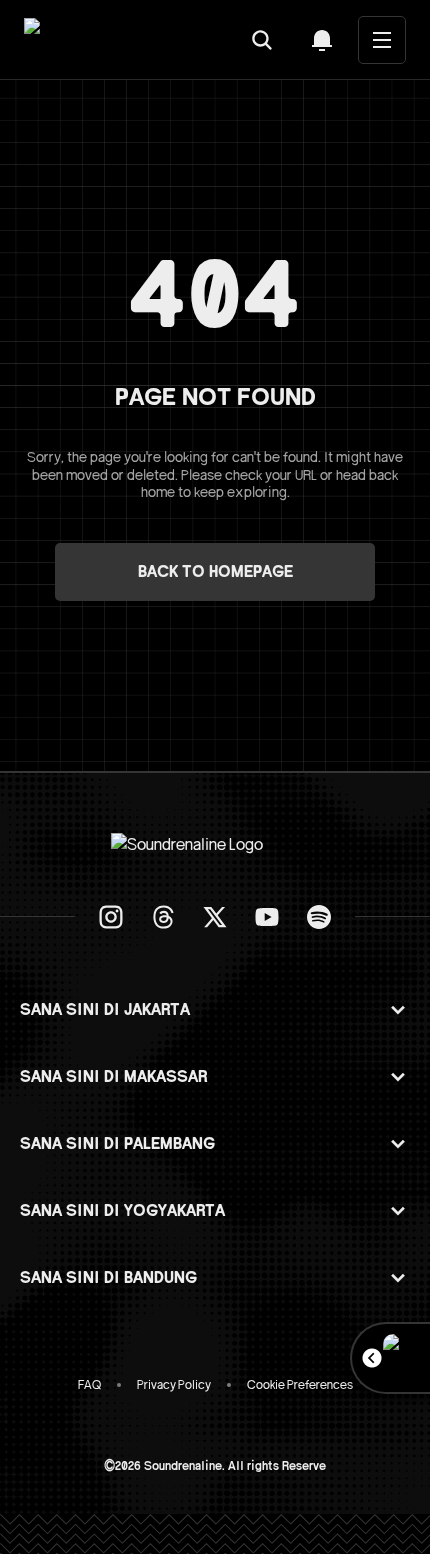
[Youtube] (267, 917)
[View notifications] (322, 40)
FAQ (89, 1385)
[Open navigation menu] (382, 40)
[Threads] (163, 917)
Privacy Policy (174, 1385)
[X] (215, 917)
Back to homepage (215, 572)
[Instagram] (111, 917)
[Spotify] (319, 917)
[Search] (262, 40)
